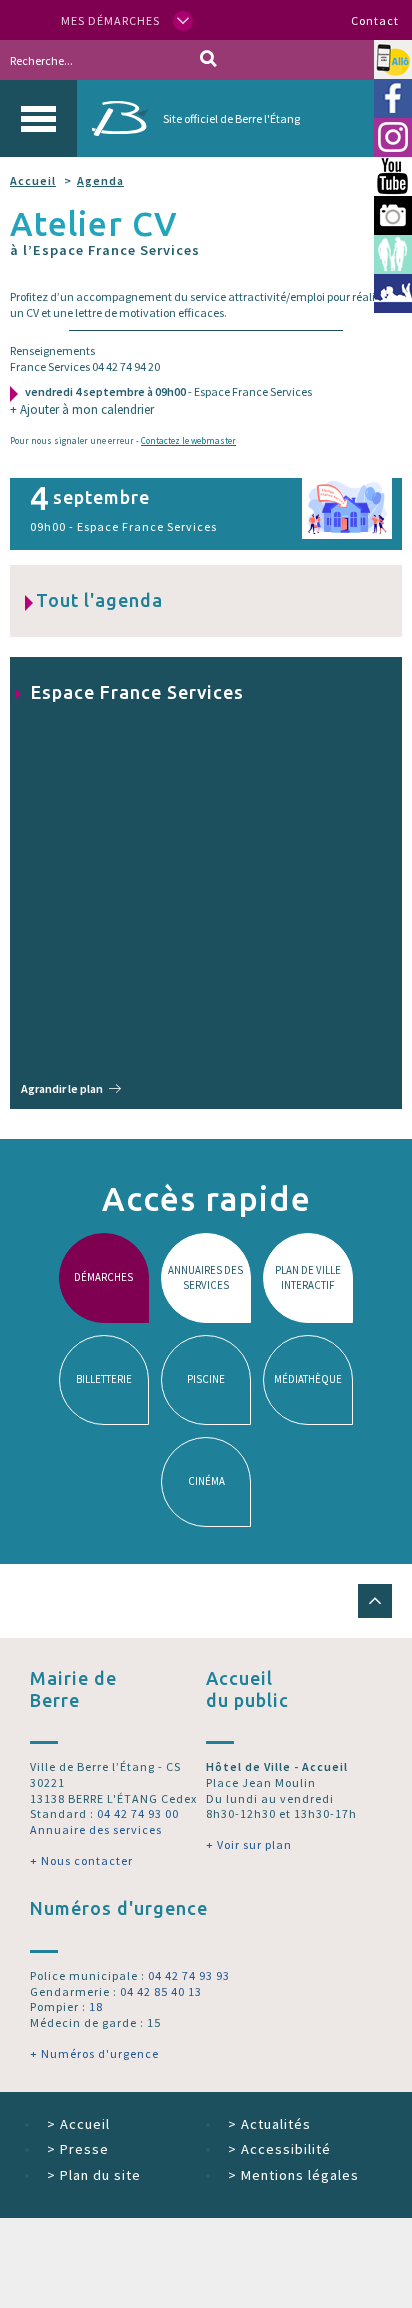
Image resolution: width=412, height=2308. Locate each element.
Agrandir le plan (62, 1088)
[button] (375, 1601)
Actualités (269, 2124)
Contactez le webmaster (188, 440)
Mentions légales (293, 2175)
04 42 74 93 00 (138, 1813)
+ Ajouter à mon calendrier (82, 409)
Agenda (100, 180)
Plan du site (94, 2175)
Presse (78, 2149)
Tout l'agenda (99, 600)
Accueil (33, 180)
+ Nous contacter (81, 1860)
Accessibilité (279, 2149)
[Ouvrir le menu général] (38, 118)
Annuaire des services (96, 1829)
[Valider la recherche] (208, 60)
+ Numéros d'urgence (94, 2053)
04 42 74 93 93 (189, 1975)
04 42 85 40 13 (161, 1991)
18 (96, 2006)
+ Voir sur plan (249, 1844)
